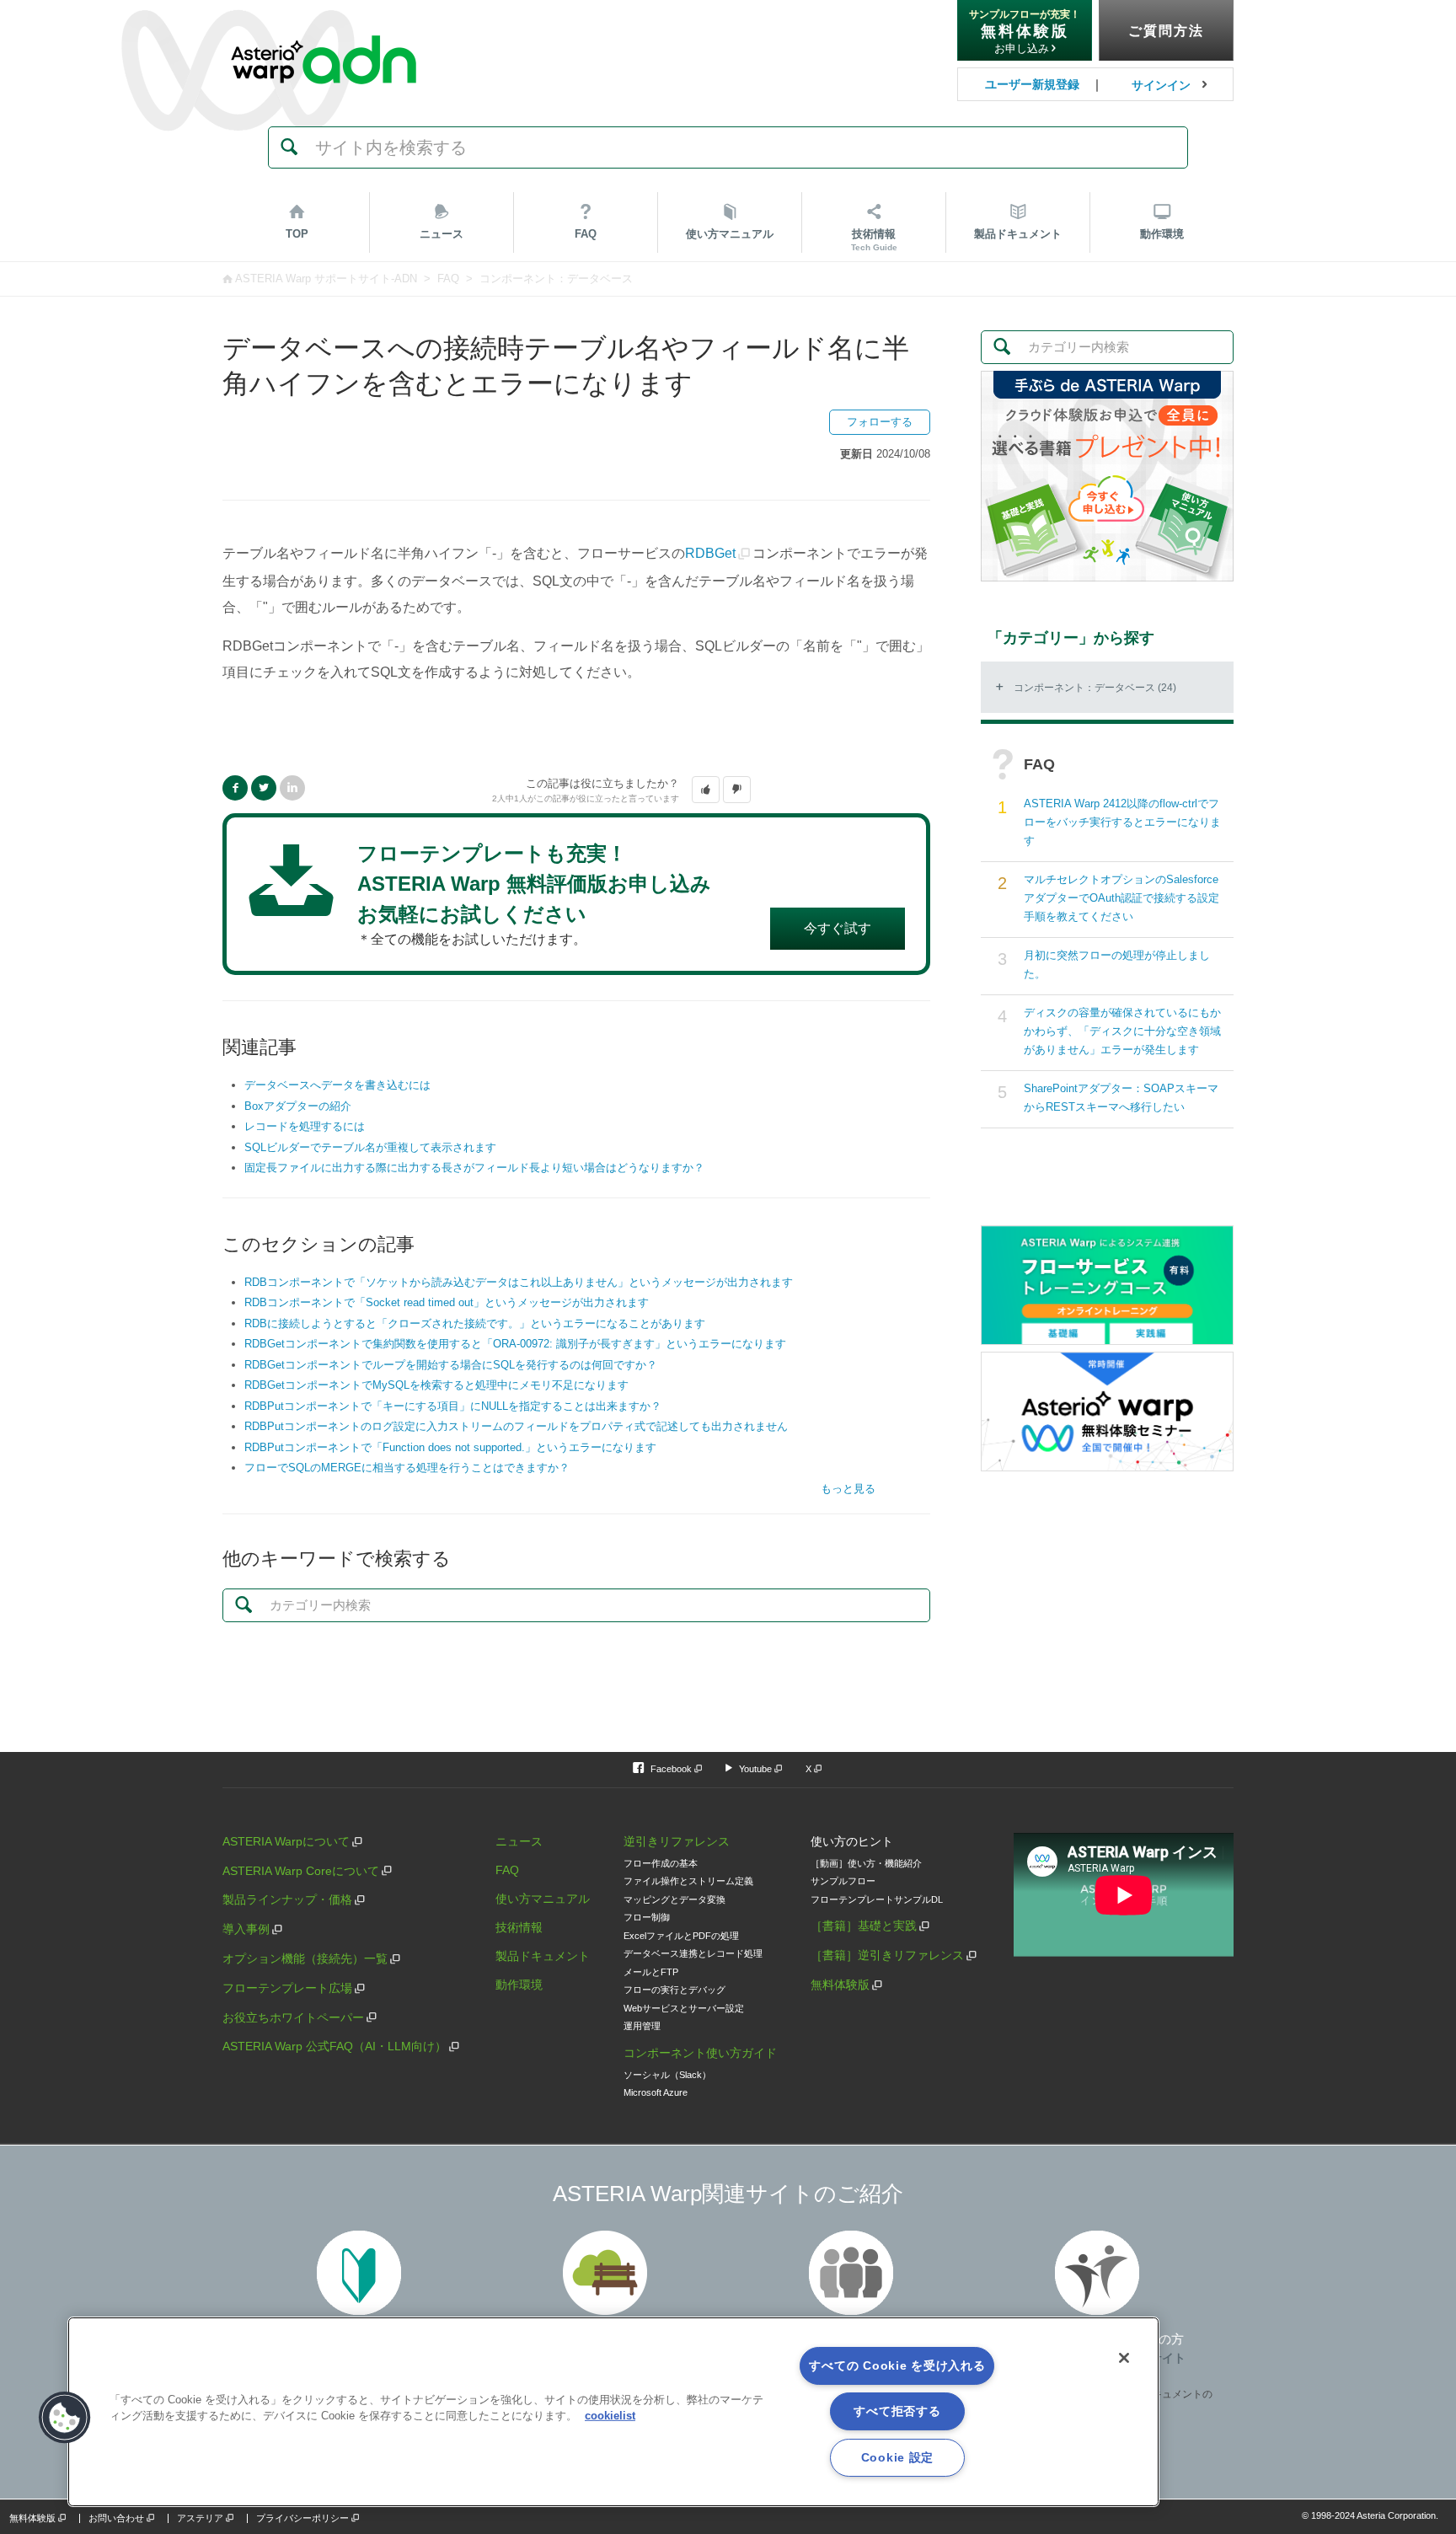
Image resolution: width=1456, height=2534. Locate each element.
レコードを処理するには (305, 1126)
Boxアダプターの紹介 (298, 1106)
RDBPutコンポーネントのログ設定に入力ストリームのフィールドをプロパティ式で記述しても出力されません (516, 1426)
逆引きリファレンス (677, 1841)
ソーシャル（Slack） (667, 2075)
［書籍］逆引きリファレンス (887, 1955)
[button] (706, 790)
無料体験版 (840, 1985)
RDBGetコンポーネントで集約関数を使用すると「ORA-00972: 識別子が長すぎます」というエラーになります (515, 1344)
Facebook (235, 788)
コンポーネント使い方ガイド (700, 2053)
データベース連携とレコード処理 (693, 1953)
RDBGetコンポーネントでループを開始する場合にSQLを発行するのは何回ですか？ (451, 1365)
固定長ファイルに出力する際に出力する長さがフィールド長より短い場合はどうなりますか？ (474, 1168)
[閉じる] (1124, 2358)
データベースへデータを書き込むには (337, 1085)
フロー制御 (647, 1917)
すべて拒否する (897, 2411)
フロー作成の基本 (661, 1863)
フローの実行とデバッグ (674, 1990)
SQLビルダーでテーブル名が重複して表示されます (370, 1147)
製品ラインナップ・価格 (287, 1899)
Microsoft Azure (656, 2092)
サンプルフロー (843, 1881)
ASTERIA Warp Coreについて (301, 1871)
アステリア (200, 2518)
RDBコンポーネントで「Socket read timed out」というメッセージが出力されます (447, 1302)
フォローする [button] (880, 422)
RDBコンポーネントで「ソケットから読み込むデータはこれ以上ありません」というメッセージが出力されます (519, 1282)
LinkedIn (292, 788)
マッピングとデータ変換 (674, 1899)
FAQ (586, 234)
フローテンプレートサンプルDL (877, 1899)
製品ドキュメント (543, 1956)
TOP (297, 234)
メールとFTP (651, 1972)
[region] (613, 2412)
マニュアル (730, 234)
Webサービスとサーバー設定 (684, 2008)
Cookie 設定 (897, 2457)
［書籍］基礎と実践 (864, 1926)
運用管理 (642, 2026)
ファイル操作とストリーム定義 (688, 1881)
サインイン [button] (1161, 85)
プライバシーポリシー (302, 2518)
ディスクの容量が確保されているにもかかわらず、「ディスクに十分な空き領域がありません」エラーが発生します (1122, 1031)
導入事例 (246, 1929)
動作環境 (1162, 234)
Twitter (264, 788)
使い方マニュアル (543, 1899)
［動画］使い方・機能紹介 (866, 1863)
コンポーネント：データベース (556, 279)
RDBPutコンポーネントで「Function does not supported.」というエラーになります (450, 1447)
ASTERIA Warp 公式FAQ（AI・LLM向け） (335, 2046)
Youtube (755, 1769)
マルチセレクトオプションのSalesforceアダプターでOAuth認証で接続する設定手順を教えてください (1121, 898)
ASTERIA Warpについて (286, 1841)
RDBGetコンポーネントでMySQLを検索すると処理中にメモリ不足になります (436, 1385)
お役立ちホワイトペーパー (293, 2017)
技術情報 (874, 240)
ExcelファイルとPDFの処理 (681, 1936)
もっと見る (848, 1489)
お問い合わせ (116, 2518)
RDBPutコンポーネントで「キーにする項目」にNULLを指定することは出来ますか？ (453, 1406)
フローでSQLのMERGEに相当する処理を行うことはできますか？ (407, 1468)
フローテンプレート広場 (287, 1988)
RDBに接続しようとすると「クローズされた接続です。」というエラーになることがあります (475, 1323)
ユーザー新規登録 (1032, 84)
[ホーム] (324, 24)
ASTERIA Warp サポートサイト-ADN (326, 279)
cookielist (610, 2416)
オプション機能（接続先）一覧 (305, 1958)
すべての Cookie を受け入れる (897, 2365)
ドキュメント (1018, 234)
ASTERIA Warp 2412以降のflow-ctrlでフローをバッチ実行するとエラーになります (1122, 822)
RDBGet (710, 553)
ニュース (442, 234)
